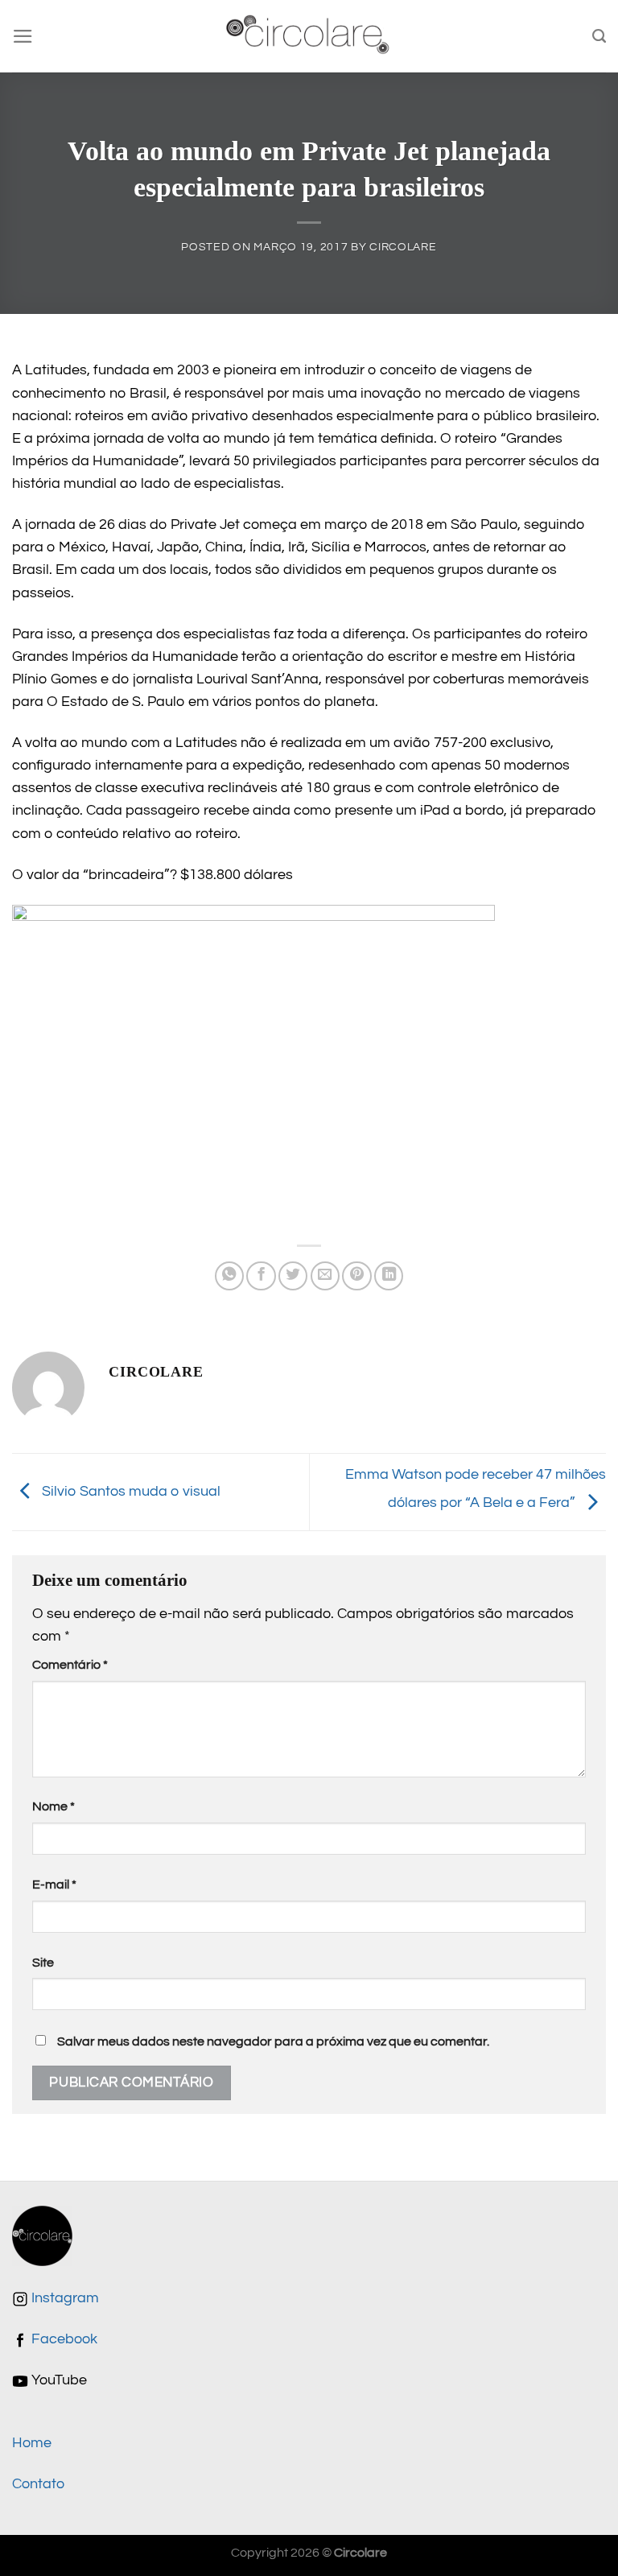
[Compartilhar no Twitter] (293, 1276)
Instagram (64, 2298)
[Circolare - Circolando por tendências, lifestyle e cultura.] (309, 37)
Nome (54, 1806)
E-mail (54, 1885)
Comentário (70, 1665)
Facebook (63, 2339)
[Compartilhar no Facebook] (261, 1276)
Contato (38, 2484)
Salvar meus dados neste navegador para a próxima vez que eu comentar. (273, 2041)
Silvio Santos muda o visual (130, 1491)
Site (43, 1963)
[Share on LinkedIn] (389, 1276)
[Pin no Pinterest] (356, 1276)
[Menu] (23, 36)
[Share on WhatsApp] (229, 1276)
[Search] (599, 36)
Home (32, 2443)
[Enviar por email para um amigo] (325, 1276)
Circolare (403, 247)
